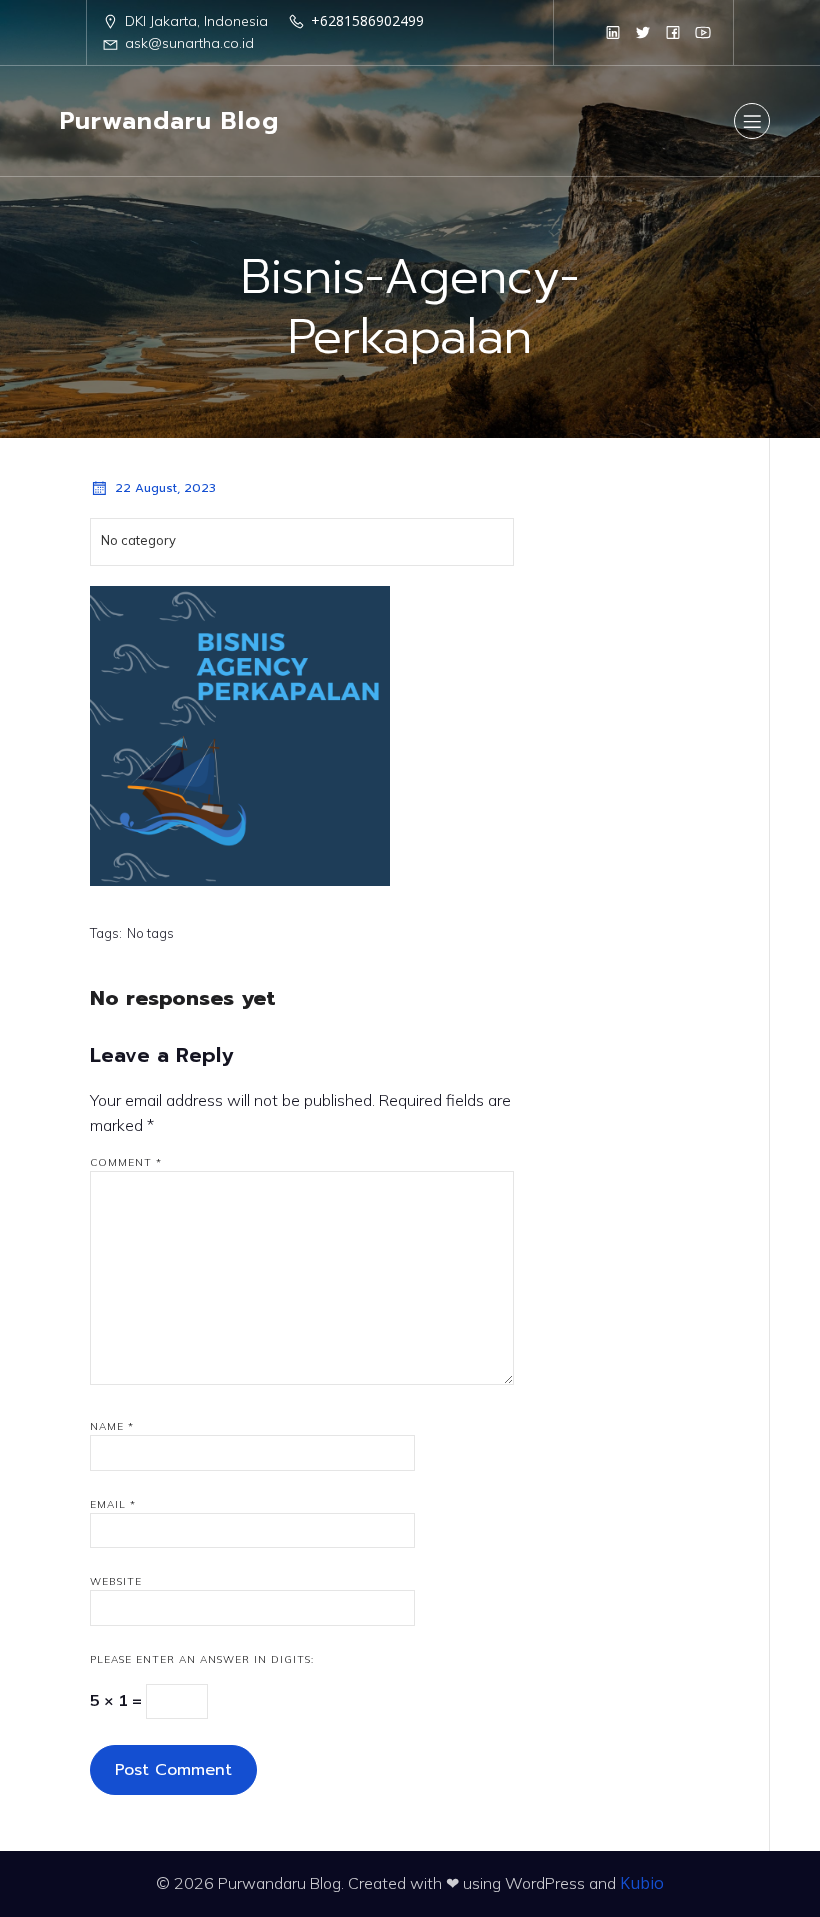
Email (113, 1504)
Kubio (642, 1883)
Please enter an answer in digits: (202, 1659)
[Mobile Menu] (752, 121)
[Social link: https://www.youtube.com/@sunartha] (703, 32)
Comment (126, 1162)
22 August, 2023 (165, 488)
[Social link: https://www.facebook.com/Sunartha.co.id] (673, 32)
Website (116, 1581)
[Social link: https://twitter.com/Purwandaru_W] (643, 32)
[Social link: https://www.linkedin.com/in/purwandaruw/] (613, 32)
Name (112, 1426)
